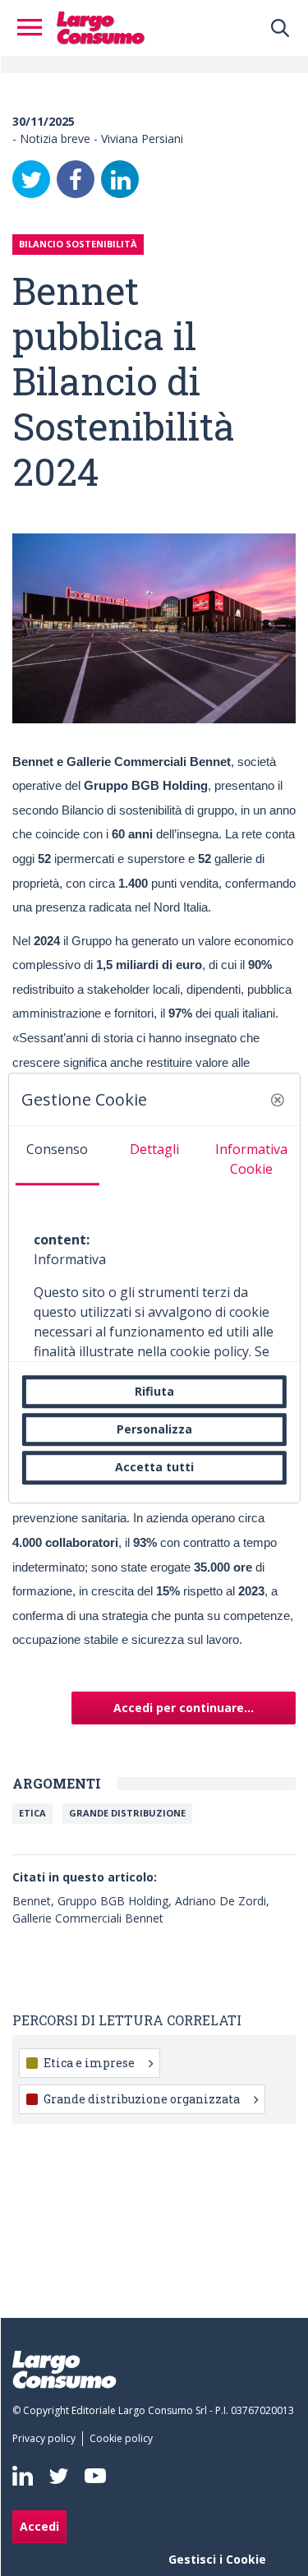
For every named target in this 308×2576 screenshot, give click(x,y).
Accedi (39, 2526)
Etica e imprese (89, 2063)
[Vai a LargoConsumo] (101, 26)
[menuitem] (47, 2439)
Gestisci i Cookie (217, 2559)
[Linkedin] (23, 2476)
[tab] (57, 1156)
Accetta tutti (154, 1468)
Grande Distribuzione (127, 1813)
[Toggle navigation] (34, 28)
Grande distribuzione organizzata (142, 2099)
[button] (278, 1100)
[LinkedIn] (120, 179)
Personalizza (154, 1429)
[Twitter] (31, 179)
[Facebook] (76, 179)
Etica (32, 1813)
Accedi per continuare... (184, 1708)
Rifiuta (154, 1391)
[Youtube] (95, 2476)
